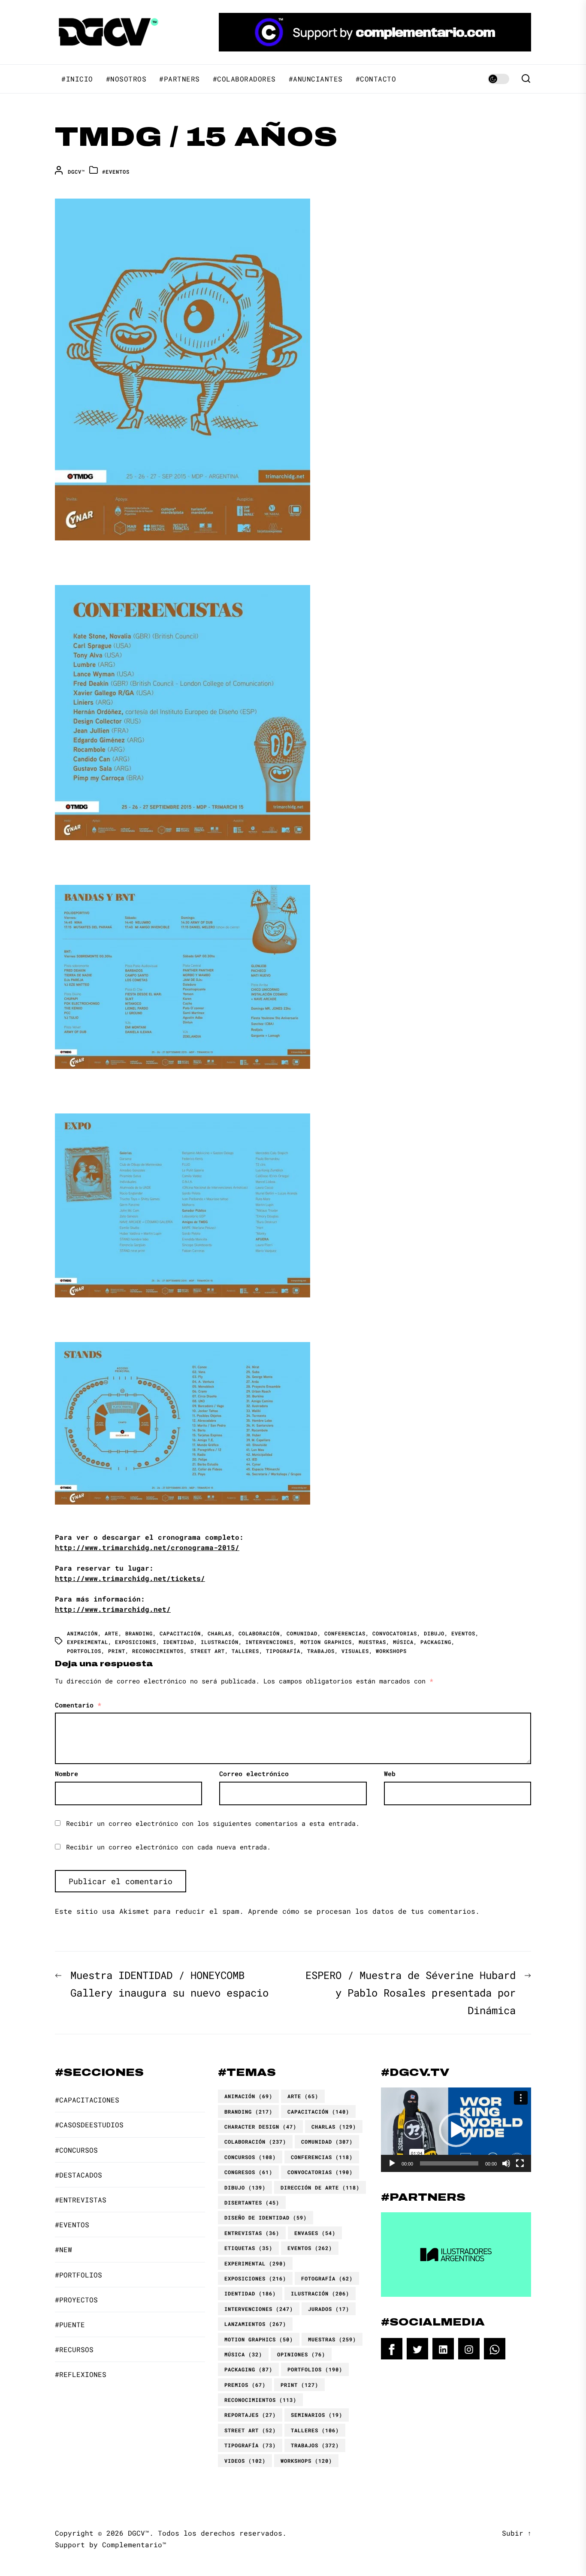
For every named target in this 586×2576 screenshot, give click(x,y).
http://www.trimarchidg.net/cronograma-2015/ (147, 1547)
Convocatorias (395, 1633)
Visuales (355, 1651)
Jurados (329, 2309)
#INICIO (77, 79)
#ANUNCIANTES (316, 79)
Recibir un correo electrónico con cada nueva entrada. (168, 1847)
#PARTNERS (180, 79)
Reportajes (250, 2415)
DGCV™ (76, 172)
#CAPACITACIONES (87, 2100)
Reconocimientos (158, 1651)
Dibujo (434, 1633)
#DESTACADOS (79, 2175)
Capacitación (180, 1633)
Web (390, 1774)
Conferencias (345, 1633)
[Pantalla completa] (520, 2163)
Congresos (248, 2172)
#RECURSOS (74, 2349)
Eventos (463, 1633)
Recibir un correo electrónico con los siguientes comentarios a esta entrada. (213, 1823)
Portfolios (84, 1651)
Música (403, 1642)
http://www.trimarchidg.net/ (113, 1609)
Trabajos (321, 1651)
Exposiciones (136, 1642)
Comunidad (302, 1633)
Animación (82, 1633)
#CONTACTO (376, 79)
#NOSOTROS (126, 79)
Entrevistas (252, 2233)
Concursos (250, 2157)
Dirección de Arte (320, 2187)
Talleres (245, 1651)
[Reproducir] (392, 2163)
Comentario (78, 1705)
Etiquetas (248, 2248)
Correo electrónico (254, 1774)
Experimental (88, 1642)
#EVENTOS (116, 172)
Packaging (436, 1642)
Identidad (178, 1642)
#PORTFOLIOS (79, 2275)
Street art (208, 1651)
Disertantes (252, 2202)
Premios (245, 2385)
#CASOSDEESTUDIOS (89, 2125)
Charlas (220, 1633)
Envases (315, 2233)
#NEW (63, 2249)
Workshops (391, 1651)
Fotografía (327, 2278)
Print (117, 1651)
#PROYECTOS (76, 2300)
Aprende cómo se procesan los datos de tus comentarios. (364, 1911)
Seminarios (317, 2415)
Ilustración (220, 1642)
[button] (456, 2130)
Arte (112, 1633)
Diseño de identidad (266, 2217)
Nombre (66, 1774)
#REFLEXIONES (81, 2374)
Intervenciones (269, 1642)
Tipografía (283, 1651)
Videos (245, 2461)
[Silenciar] (506, 2163)
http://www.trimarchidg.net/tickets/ (130, 1578)
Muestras (372, 1642)
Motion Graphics (326, 1642)
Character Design (260, 2127)
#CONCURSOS (76, 2150)
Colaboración (259, 1633)
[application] (456, 2130)
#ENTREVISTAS (81, 2200)
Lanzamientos (255, 2324)
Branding (139, 1633)
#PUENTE (70, 2324)
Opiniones (301, 2354)
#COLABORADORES (244, 79)
